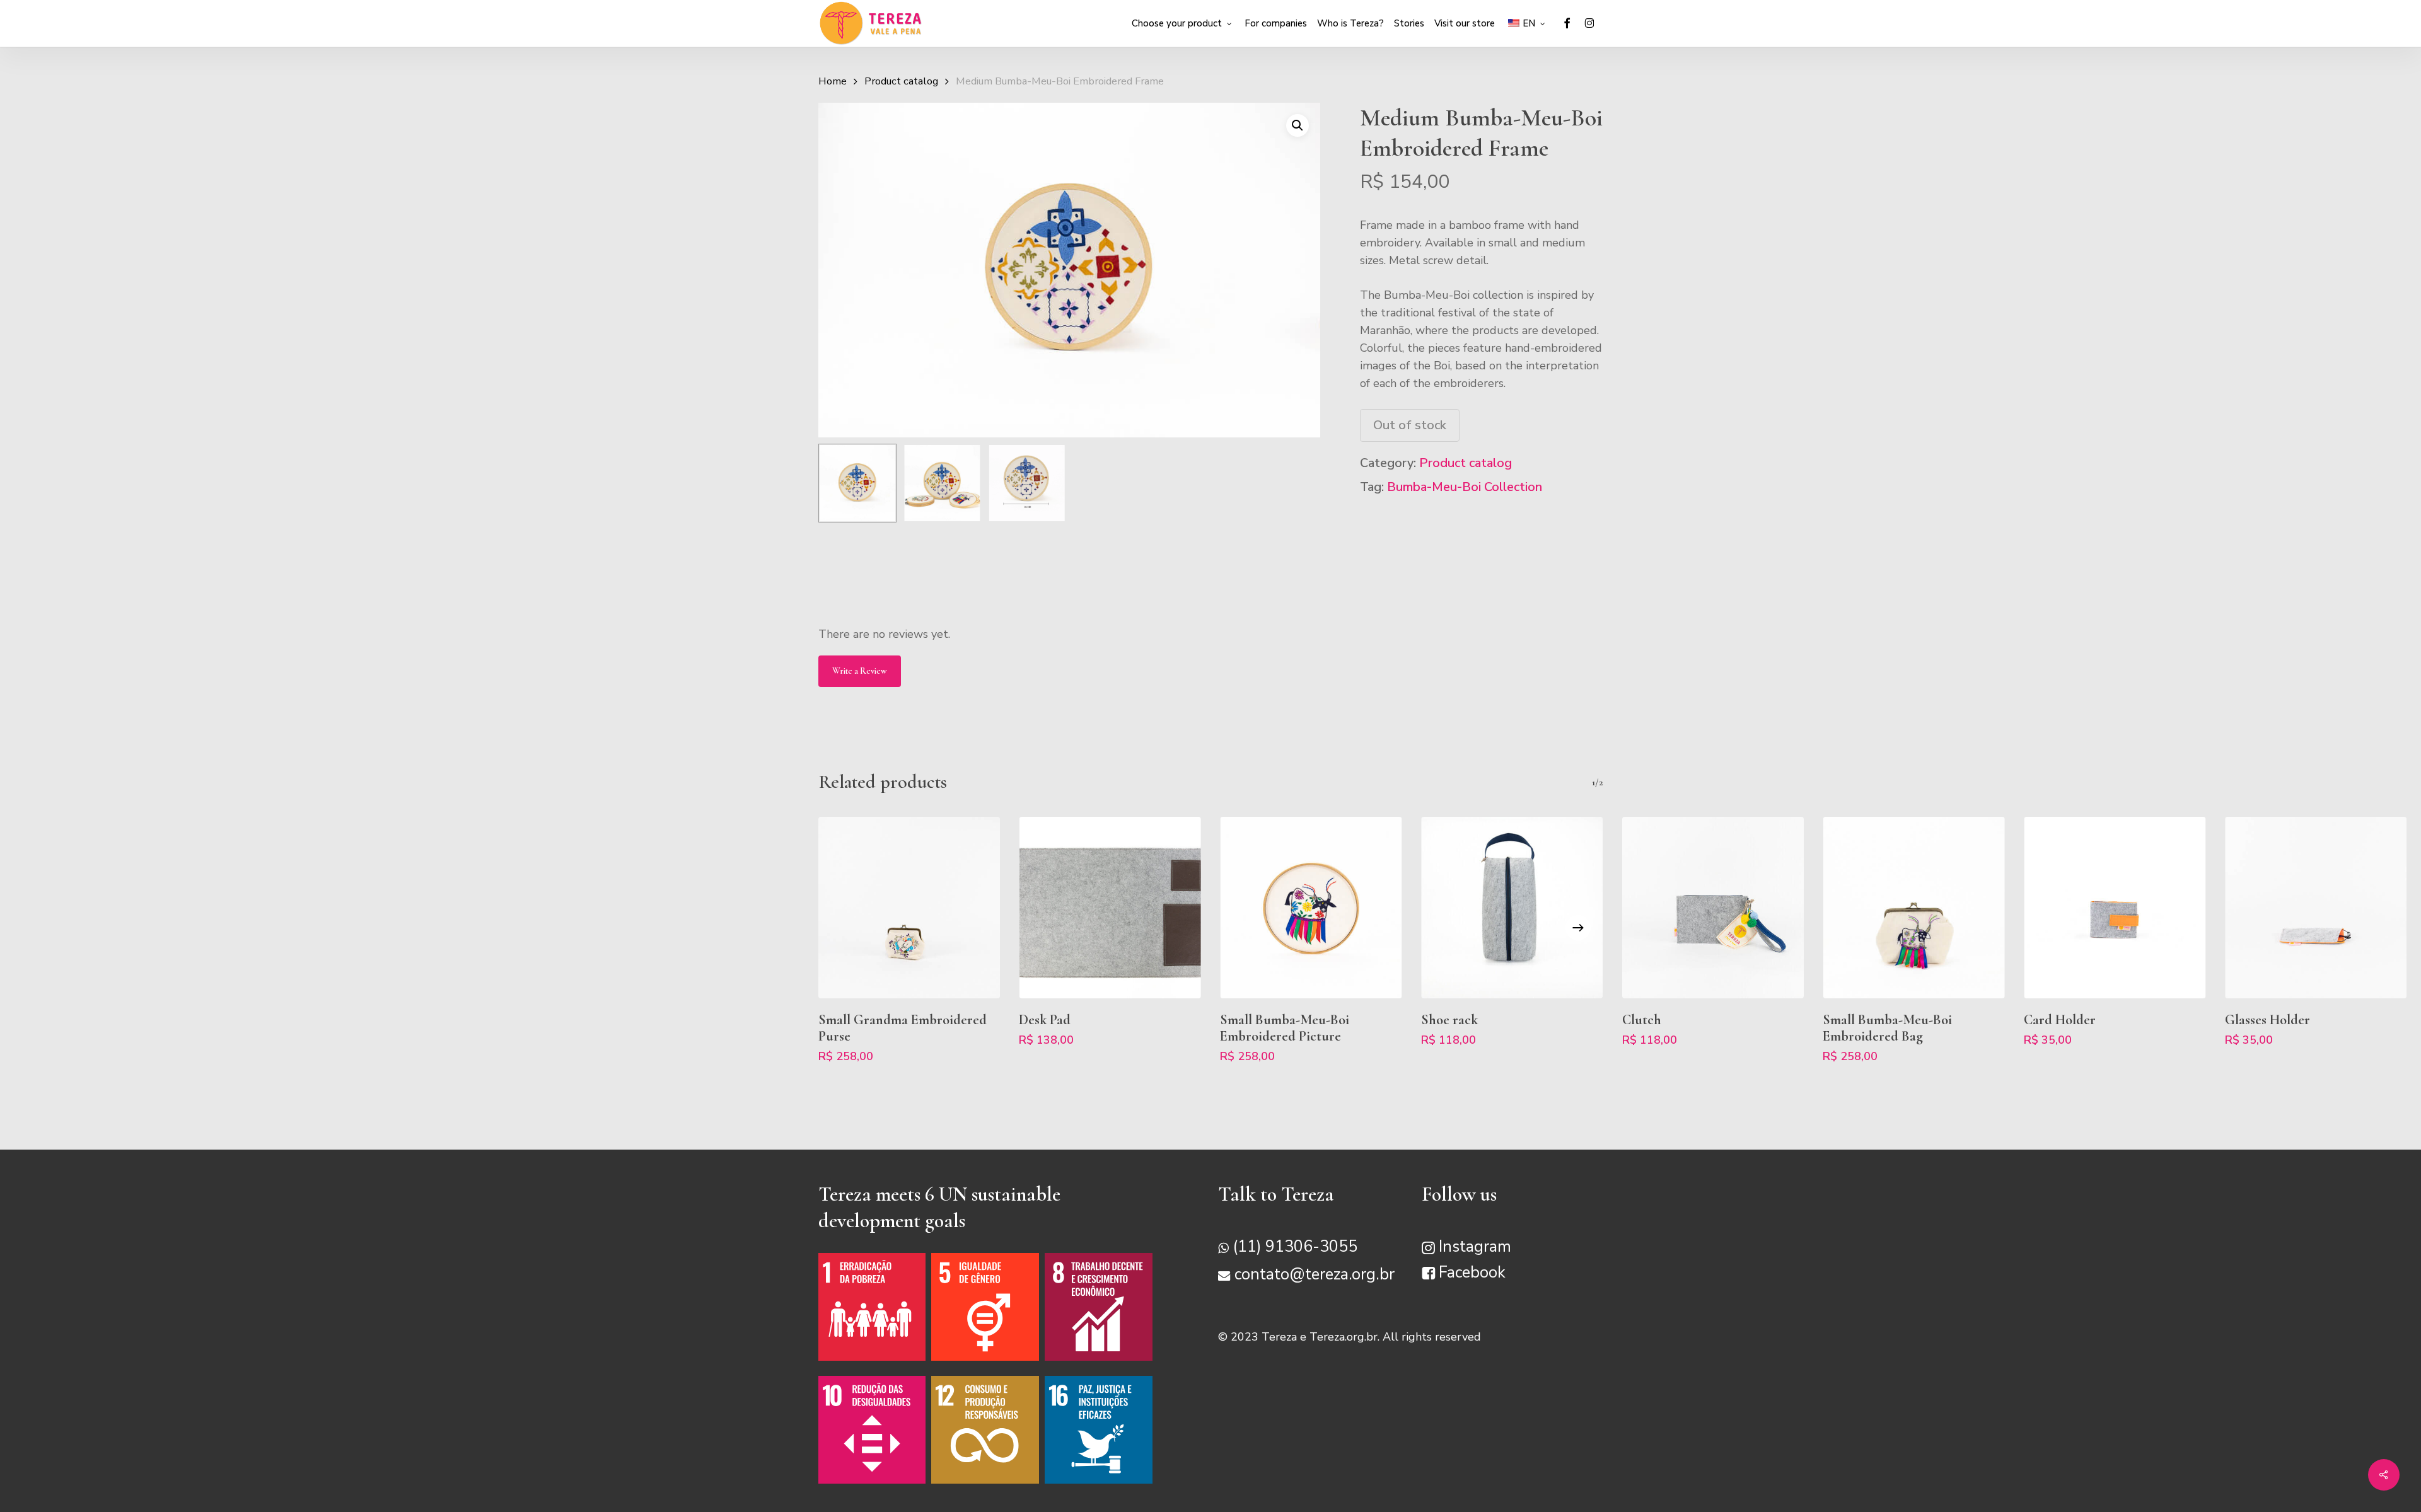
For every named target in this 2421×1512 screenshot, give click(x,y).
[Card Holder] (2115, 908)
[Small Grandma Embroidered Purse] (909, 908)
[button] (1298, 125)
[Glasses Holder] (2316, 908)
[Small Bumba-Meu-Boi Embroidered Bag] (1914, 908)
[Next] (1578, 928)
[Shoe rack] (1512, 908)
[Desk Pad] (1110, 908)
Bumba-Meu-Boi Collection (1465, 487)
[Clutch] (1713, 908)
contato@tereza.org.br (1315, 1275)
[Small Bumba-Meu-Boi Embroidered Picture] (1311, 908)
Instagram (1475, 1247)
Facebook (1472, 1273)
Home (833, 81)
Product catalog (901, 81)
